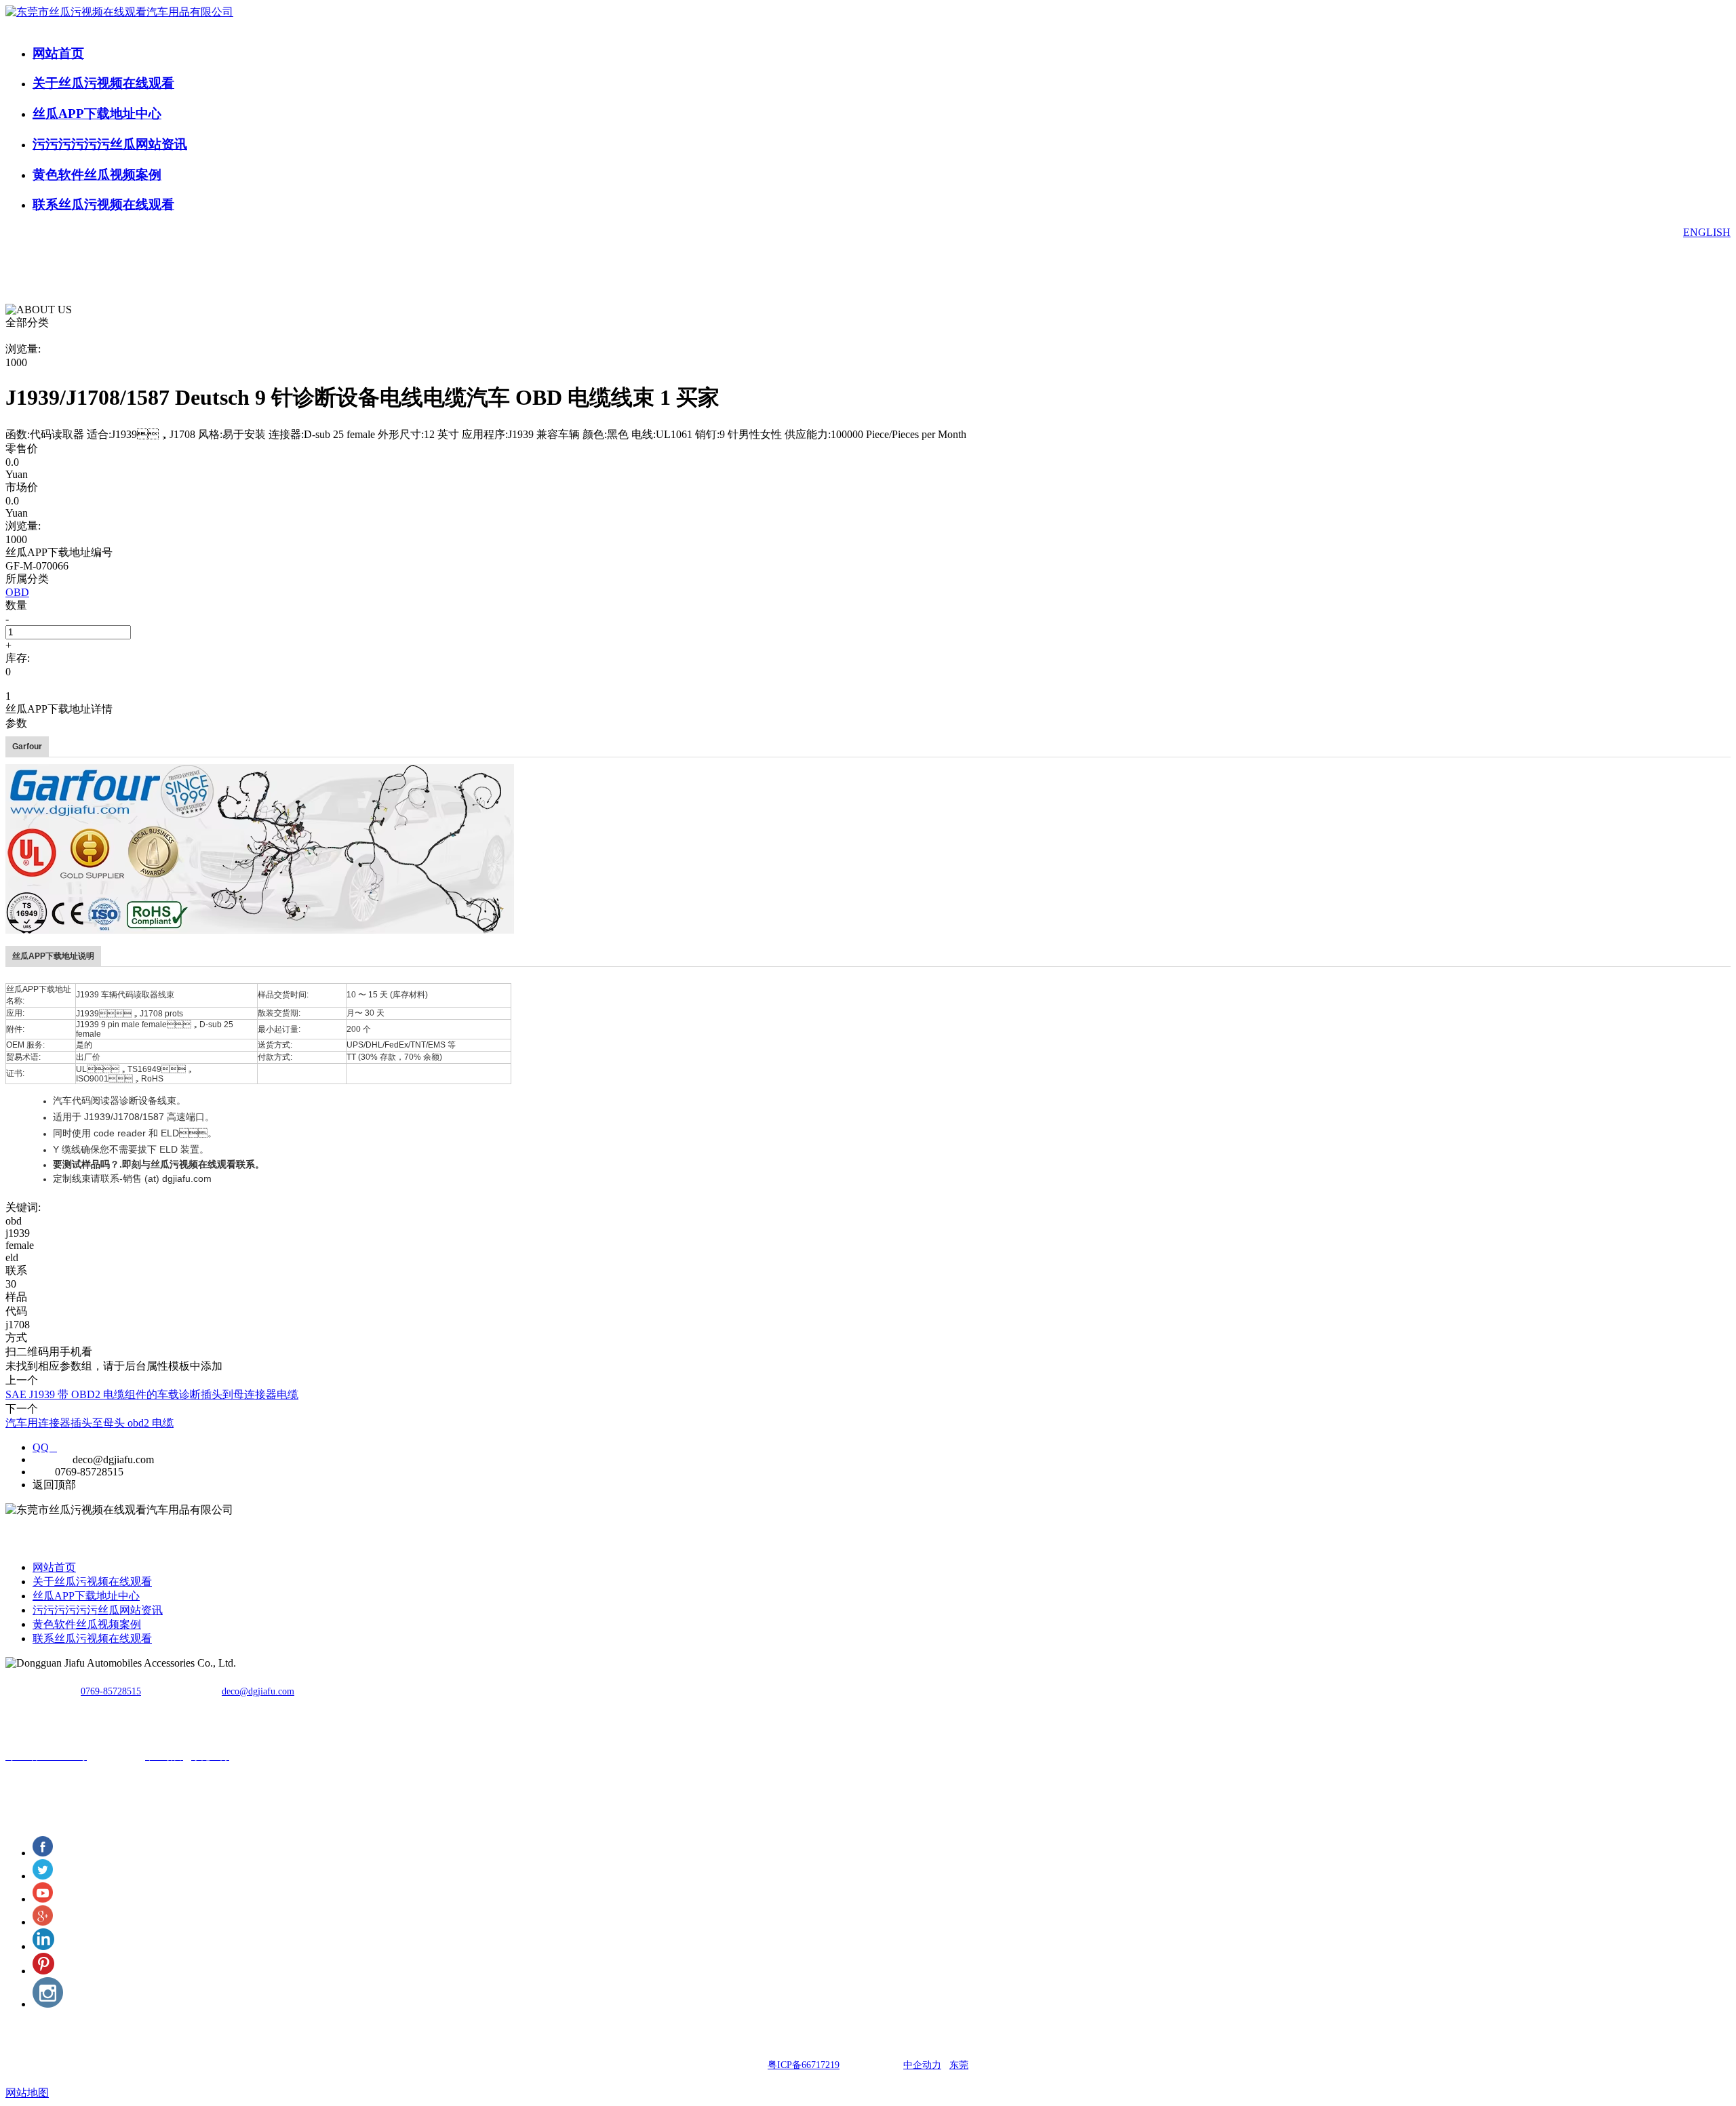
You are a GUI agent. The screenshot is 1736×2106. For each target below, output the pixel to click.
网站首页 (58, 53)
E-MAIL (51, 1459)
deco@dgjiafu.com (258, 1691)
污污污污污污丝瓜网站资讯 (110, 144)
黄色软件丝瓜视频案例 (97, 175)
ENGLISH (1707, 232)
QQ (45, 1447)
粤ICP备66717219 (804, 2065)
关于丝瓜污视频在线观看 (103, 83)
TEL (42, 1472)
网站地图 (27, 2093)
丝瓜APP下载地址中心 (97, 114)
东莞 (959, 2065)
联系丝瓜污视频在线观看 (103, 204)
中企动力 (922, 2065)
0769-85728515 (111, 1691)
